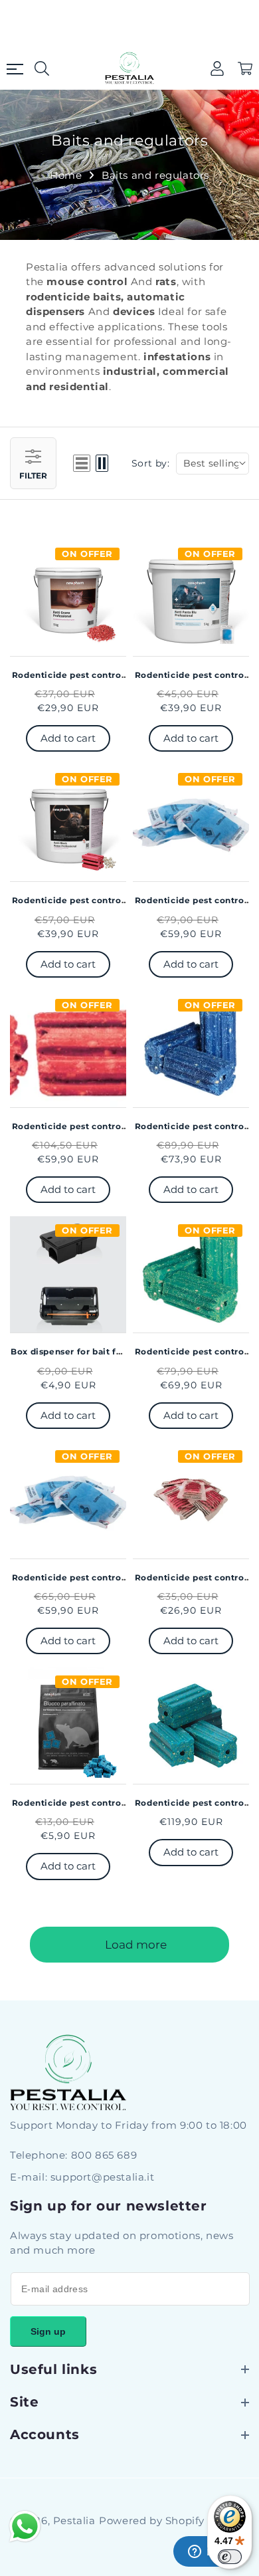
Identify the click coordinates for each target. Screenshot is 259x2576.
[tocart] (68, 738)
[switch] (230, 2557)
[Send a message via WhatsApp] (25, 2526)
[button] (245, 68)
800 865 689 (104, 2155)
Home (66, 175)
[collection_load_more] (129, 1945)
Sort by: (150, 463)
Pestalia (74, 2521)
